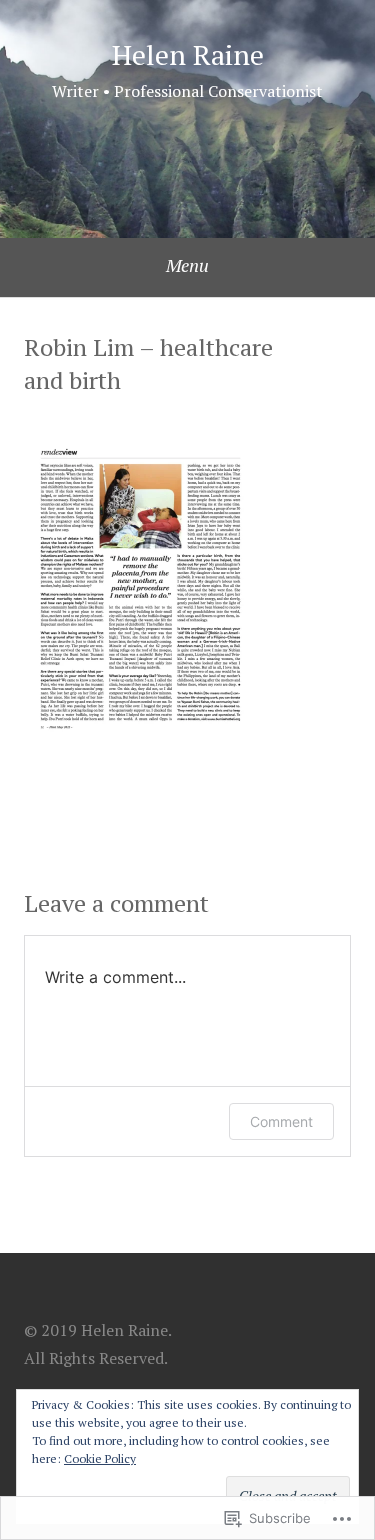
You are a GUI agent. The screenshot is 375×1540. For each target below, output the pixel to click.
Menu (187, 265)
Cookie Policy (100, 1458)
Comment (281, 1121)
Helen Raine (188, 54)
